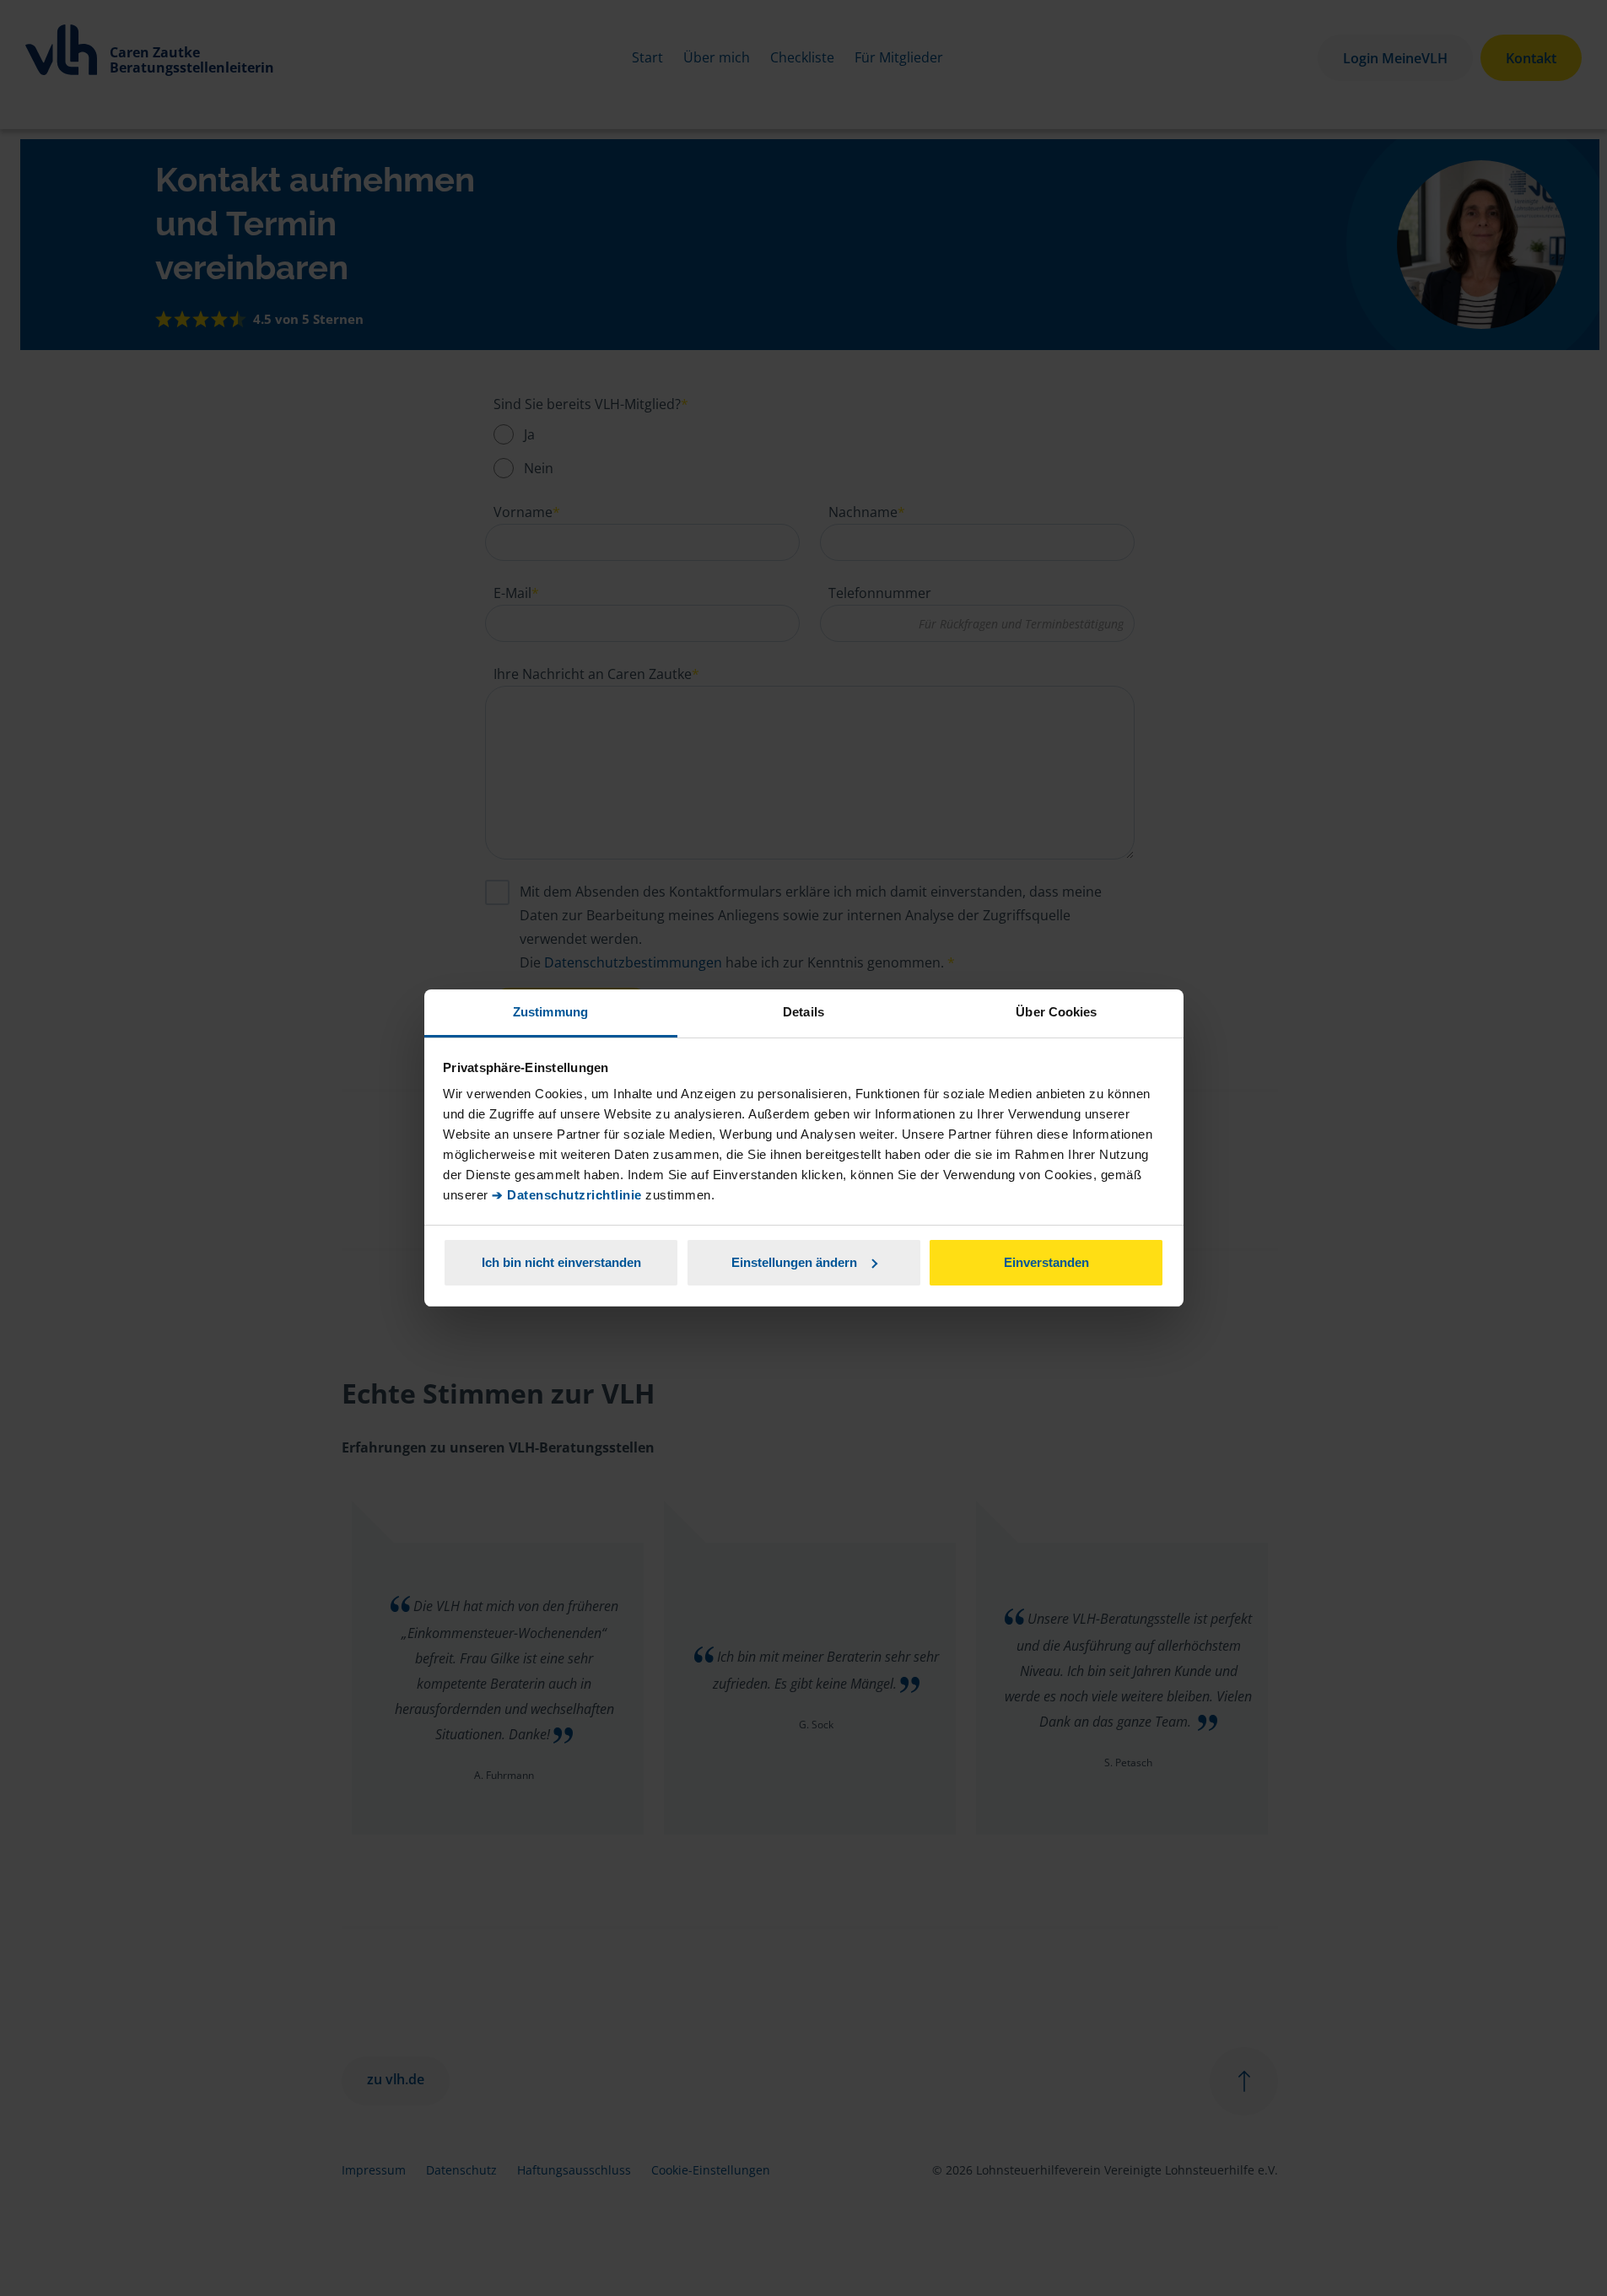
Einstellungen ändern (794, 1262)
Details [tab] (803, 1012)
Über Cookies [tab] (1056, 1012)
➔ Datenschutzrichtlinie (567, 1195)
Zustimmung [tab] (550, 1012)
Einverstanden (1046, 1262)
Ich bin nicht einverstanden (561, 1262)
